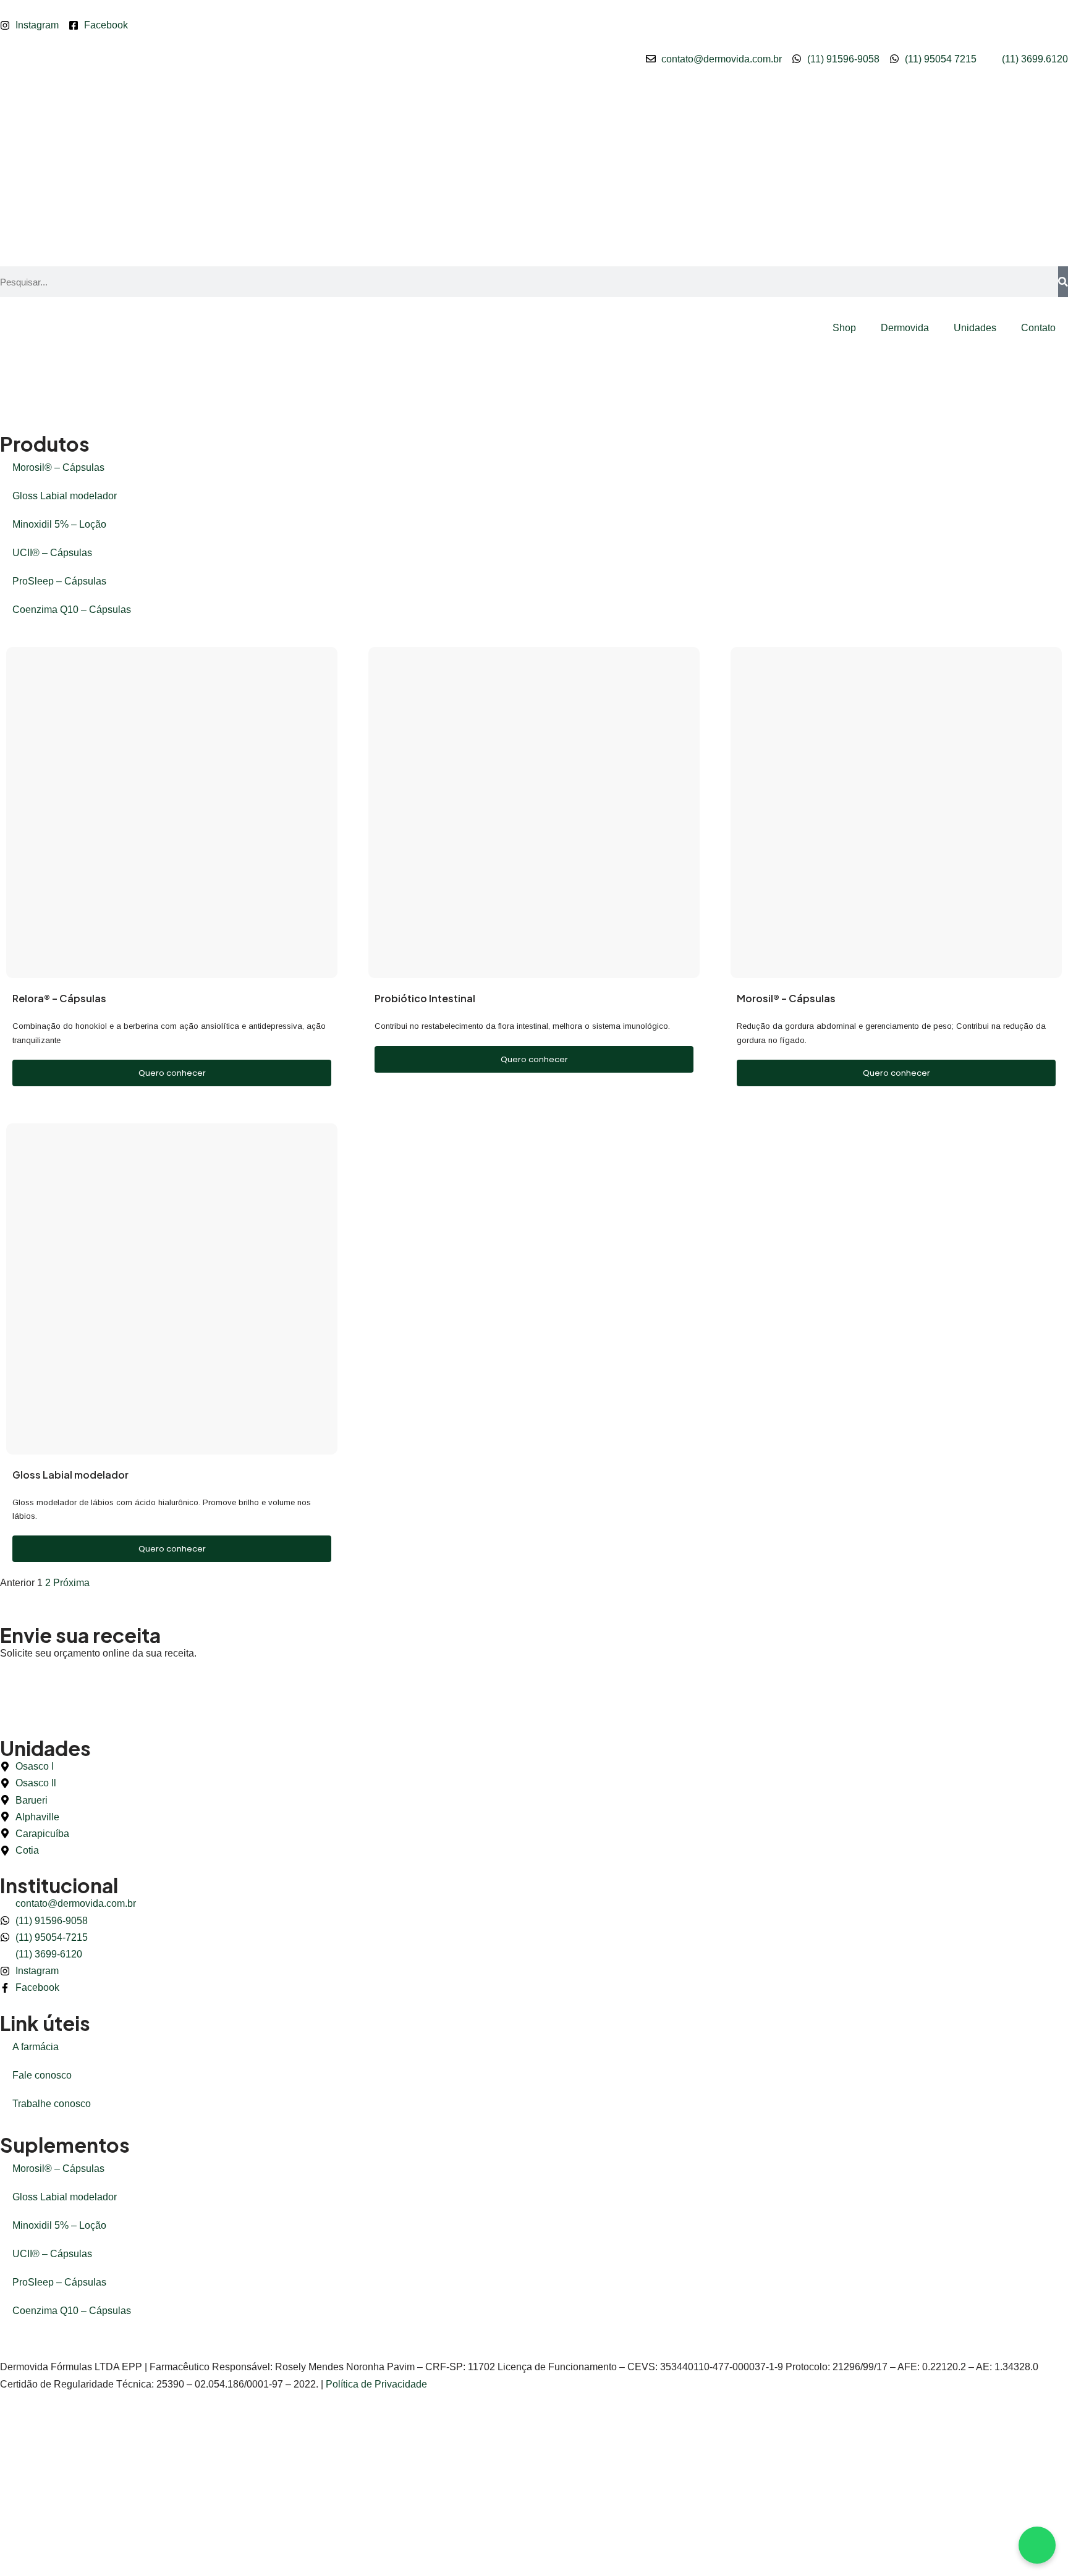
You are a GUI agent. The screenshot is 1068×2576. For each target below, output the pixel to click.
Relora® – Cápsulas (59, 998)
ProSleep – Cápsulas (59, 581)
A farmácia (36, 2047)
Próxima (71, 1583)
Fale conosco (42, 2075)
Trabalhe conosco (52, 2104)
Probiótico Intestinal (425, 998)
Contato (1038, 328)
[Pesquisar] (1063, 282)
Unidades (975, 328)
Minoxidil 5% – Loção (59, 524)
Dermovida (905, 328)
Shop (844, 328)
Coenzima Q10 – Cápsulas (72, 610)
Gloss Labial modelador (65, 496)
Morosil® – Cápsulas (58, 467)
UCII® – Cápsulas (52, 553)
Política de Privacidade (376, 2384)
